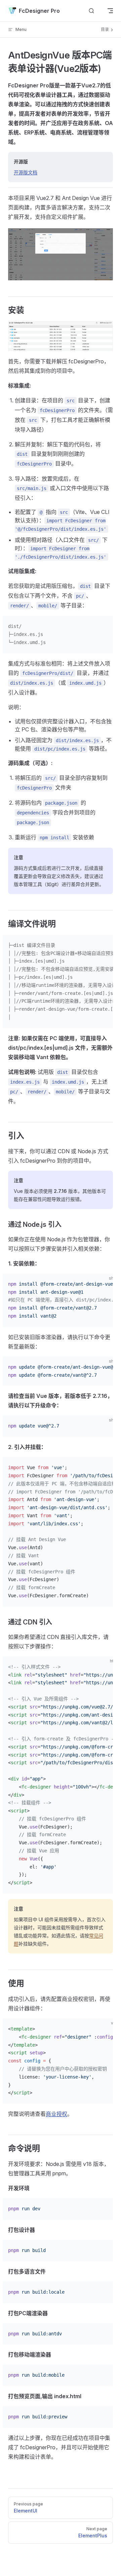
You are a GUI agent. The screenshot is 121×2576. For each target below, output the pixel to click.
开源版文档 (26, 172)
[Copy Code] (110, 627)
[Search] (91, 11)
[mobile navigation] (110, 11)
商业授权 (56, 2114)
